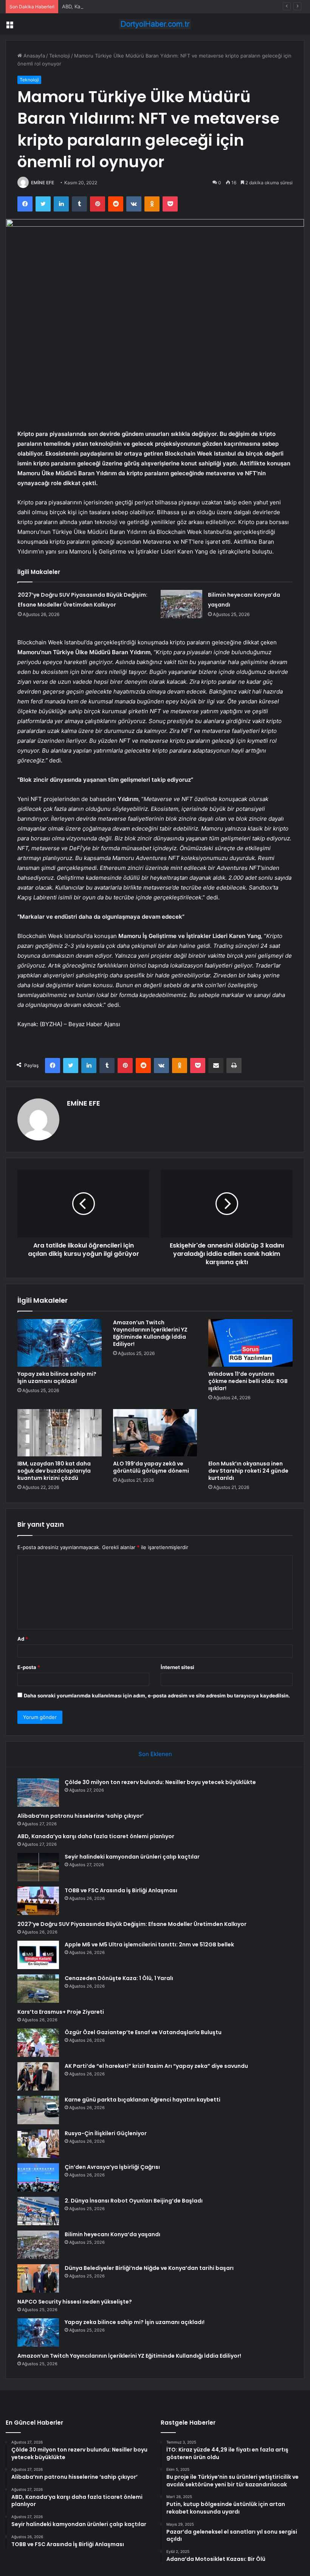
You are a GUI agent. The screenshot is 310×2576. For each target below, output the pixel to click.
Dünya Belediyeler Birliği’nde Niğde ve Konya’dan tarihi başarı (149, 2268)
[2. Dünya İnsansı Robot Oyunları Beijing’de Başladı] (38, 2211)
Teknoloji (60, 56)
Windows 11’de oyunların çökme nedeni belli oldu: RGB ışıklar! (248, 1381)
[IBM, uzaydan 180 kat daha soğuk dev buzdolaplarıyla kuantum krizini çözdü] (60, 1433)
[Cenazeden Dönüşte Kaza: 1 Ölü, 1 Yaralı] (38, 1989)
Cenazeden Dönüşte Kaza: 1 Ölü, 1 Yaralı (119, 1978)
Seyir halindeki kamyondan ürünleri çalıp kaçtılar (132, 1857)
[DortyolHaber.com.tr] (155, 24)
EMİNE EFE (43, 183)
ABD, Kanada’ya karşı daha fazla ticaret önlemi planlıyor (126, 6)
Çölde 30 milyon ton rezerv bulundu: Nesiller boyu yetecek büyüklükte (160, 1782)
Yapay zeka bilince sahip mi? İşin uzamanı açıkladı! (57, 1377)
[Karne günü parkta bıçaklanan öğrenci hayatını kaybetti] (38, 2110)
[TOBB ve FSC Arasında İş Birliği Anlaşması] (38, 1901)
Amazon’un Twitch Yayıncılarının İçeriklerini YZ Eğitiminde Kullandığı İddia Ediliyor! (150, 1333)
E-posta (29, 1667)
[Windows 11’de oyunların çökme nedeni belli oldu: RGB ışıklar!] (250, 1343)
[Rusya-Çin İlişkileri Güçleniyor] (38, 2144)
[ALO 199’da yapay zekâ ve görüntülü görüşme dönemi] (155, 1433)
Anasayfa (33, 56)
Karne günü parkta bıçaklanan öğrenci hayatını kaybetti (143, 2100)
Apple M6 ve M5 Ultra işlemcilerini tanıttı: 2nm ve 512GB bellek (149, 1944)
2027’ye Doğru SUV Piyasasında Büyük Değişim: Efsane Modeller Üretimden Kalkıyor (132, 1924)
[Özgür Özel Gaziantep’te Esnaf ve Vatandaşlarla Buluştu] (38, 2043)
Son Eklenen (155, 1754)
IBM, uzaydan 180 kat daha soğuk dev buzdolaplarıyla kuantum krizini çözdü (54, 1471)
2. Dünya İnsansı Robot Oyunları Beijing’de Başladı (134, 2201)
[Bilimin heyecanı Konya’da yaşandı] (181, 604)
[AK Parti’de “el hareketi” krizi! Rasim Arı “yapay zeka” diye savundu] (38, 2076)
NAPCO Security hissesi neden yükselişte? (75, 2302)
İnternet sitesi (177, 1667)
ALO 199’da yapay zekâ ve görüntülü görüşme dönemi (151, 1467)
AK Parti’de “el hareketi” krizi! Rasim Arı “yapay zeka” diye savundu (156, 2066)
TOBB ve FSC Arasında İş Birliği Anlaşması (121, 1890)
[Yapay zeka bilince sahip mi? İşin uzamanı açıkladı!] (60, 1343)
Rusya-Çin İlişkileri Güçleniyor (106, 2133)
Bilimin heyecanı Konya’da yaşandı (112, 2234)
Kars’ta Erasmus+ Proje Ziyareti (61, 2012)
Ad (23, 1639)
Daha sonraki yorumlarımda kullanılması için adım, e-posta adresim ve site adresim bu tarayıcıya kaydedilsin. (157, 1696)
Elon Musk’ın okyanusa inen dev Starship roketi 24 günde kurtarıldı (248, 1471)
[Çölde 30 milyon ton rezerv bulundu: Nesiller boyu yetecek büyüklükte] (38, 1793)
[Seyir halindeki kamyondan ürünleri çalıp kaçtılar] (38, 1867)
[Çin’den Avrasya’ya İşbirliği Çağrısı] (38, 2177)
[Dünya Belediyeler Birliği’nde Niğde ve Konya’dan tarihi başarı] (38, 2278)
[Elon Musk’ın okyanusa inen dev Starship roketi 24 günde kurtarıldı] (250, 1433)
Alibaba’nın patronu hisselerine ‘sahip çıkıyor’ (81, 1816)
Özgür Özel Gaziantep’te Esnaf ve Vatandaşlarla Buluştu (143, 2032)
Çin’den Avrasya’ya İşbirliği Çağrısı (112, 2167)
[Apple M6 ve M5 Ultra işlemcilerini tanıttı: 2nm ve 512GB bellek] (38, 1955)
